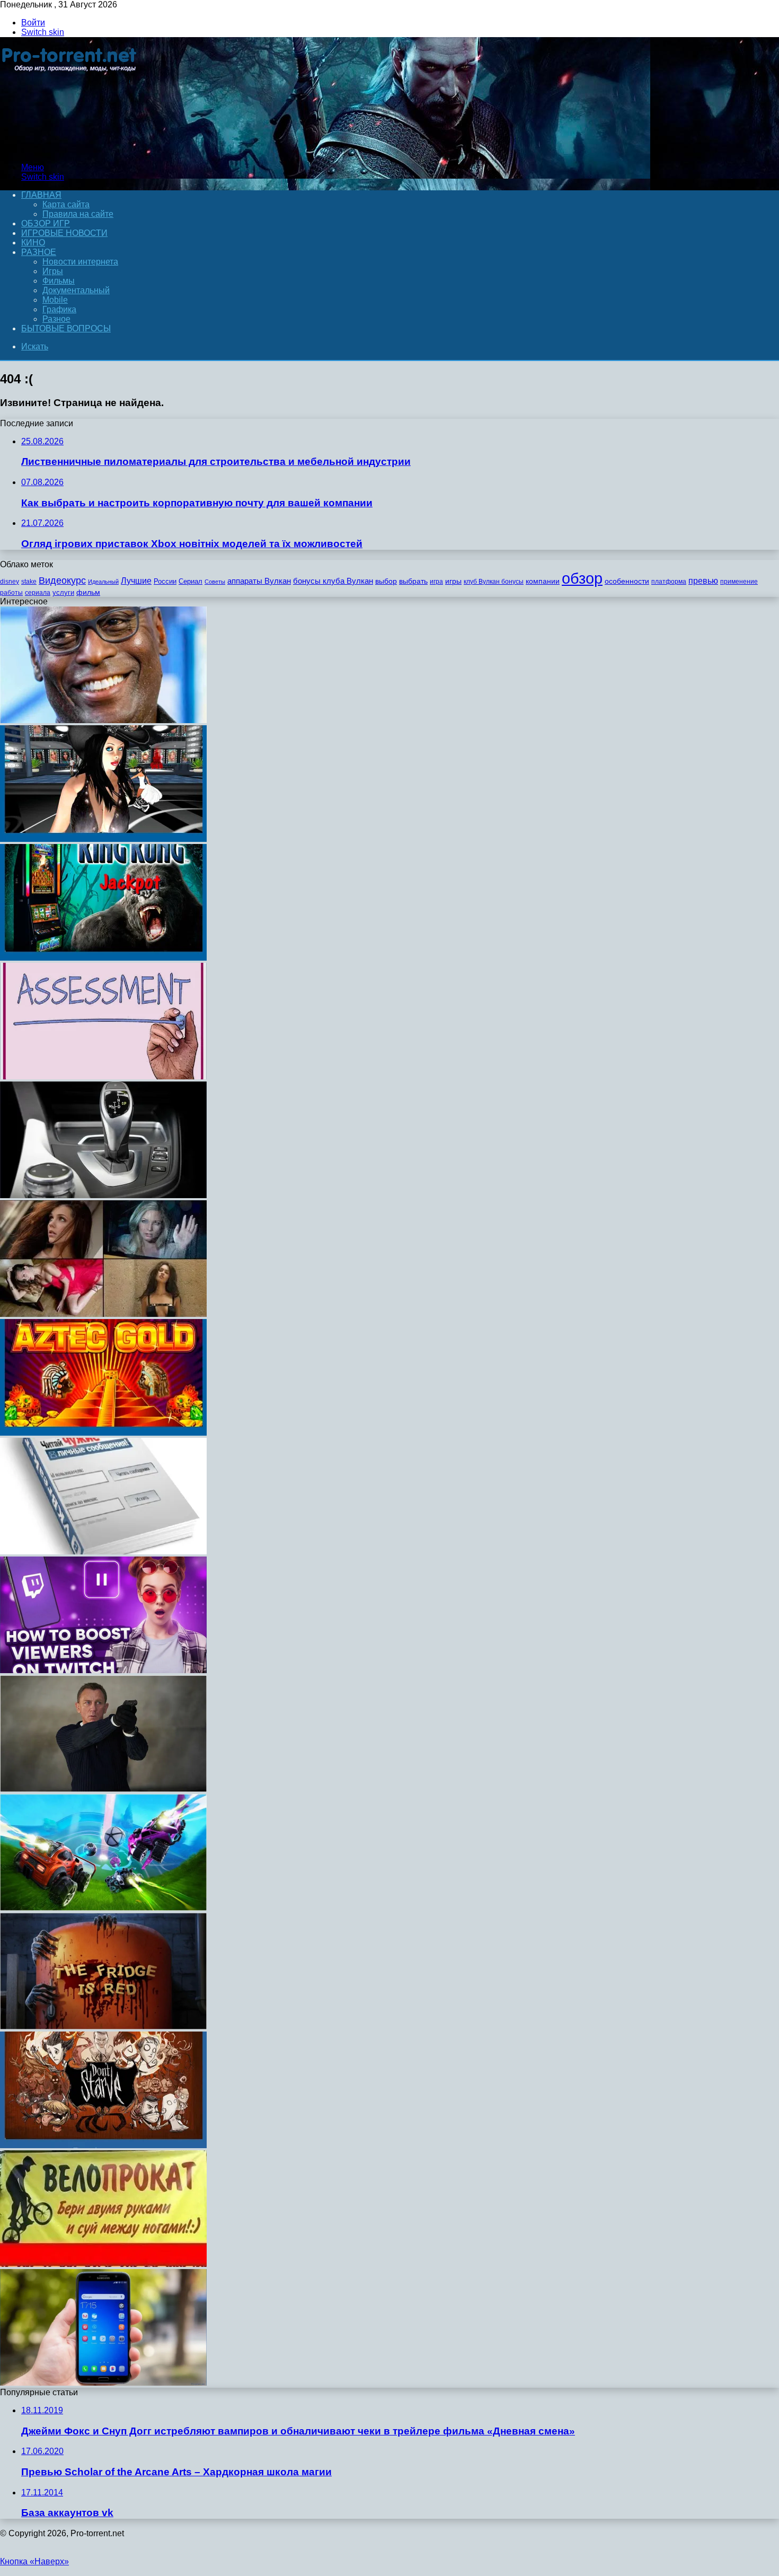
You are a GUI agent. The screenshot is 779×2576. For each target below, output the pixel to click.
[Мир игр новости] (70, 149)
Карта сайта (66, 204)
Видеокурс (62, 581)
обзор (582, 578)
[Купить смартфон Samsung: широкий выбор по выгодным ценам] (103, 2383)
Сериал (191, 581)
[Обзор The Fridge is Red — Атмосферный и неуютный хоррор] (103, 2026)
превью (703, 581)
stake (29, 582)
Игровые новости (64, 233)
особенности (627, 581)
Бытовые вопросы (66, 328)
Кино (33, 243)
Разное (39, 252)
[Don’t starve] (103, 2145)
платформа (669, 582)
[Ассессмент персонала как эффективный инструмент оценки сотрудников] (103, 1076)
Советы (215, 582)
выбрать (413, 581)
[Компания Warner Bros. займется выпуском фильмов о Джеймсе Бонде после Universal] (103, 1789)
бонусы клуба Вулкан (333, 581)
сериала (38, 593)
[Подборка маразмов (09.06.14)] (103, 2264)
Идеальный (103, 582)
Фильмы (59, 281)
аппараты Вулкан (259, 581)
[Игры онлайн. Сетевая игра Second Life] (103, 839)
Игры (53, 271)
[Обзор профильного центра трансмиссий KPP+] (103, 1195)
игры (453, 581)
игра (436, 582)
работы (11, 593)
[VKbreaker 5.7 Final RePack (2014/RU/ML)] (103, 1551)
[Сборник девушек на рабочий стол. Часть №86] (103, 1314)
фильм (88, 592)
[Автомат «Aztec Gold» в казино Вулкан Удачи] (103, 1433)
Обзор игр (46, 223)
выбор (386, 581)
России (165, 581)
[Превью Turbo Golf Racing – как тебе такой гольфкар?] (103, 1908)
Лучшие (136, 581)
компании (543, 581)
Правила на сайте (78, 214)
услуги (63, 592)
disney (10, 582)
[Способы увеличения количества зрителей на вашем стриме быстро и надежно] (103, 1670)
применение (739, 582)
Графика (59, 309)
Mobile (55, 300)
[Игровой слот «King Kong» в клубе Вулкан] (103, 958)
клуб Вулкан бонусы (494, 582)
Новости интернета (80, 262)
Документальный (76, 290)
